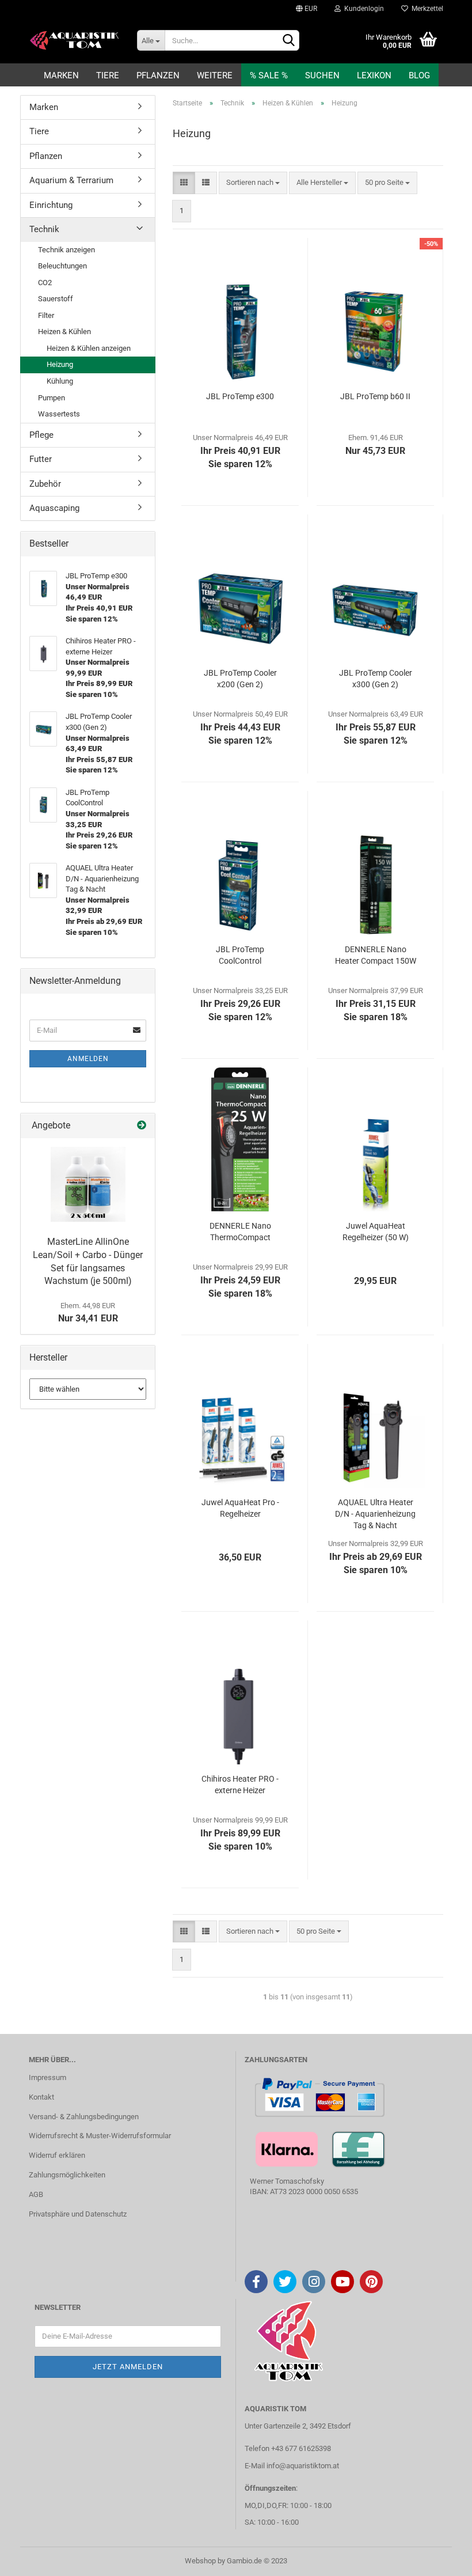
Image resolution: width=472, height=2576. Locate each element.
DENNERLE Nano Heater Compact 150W (376, 955)
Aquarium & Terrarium (71, 180)
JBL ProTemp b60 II (375, 396)
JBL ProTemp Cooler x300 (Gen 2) (376, 679)
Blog (419, 75)
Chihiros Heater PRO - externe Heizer (240, 1785)
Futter (41, 459)
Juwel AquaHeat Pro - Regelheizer (240, 1508)
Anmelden (88, 1059)
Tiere (108, 75)
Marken (61, 75)
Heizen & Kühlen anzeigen (89, 348)
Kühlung (60, 381)
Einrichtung (51, 205)
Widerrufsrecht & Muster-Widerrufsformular (100, 2136)
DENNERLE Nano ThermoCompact (240, 1232)
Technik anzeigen (66, 250)
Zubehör (45, 484)
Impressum (47, 2077)
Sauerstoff (56, 299)
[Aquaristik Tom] (74, 40)
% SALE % (269, 75)
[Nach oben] (440, 2559)
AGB (36, 2194)
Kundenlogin (362, 9)
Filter (46, 315)
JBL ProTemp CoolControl (240, 955)
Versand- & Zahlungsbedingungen (84, 2117)
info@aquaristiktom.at (303, 2466)
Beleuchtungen (62, 266)
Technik (44, 229)
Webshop (200, 2561)
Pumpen (52, 398)
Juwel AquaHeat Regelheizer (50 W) (376, 1232)
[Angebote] (142, 1126)
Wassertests (59, 414)
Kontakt (41, 2097)
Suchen (322, 75)
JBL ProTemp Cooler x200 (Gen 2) (240, 679)
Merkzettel (426, 9)
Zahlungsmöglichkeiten (67, 2175)
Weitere (215, 75)
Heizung (60, 364)
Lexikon (374, 75)
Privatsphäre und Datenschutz (78, 2214)
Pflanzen (158, 75)
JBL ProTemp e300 (240, 396)
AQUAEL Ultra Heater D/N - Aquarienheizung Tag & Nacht (375, 1514)
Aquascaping (54, 508)
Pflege (41, 435)
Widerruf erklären (57, 2155)
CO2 (45, 283)
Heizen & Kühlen (64, 332)
